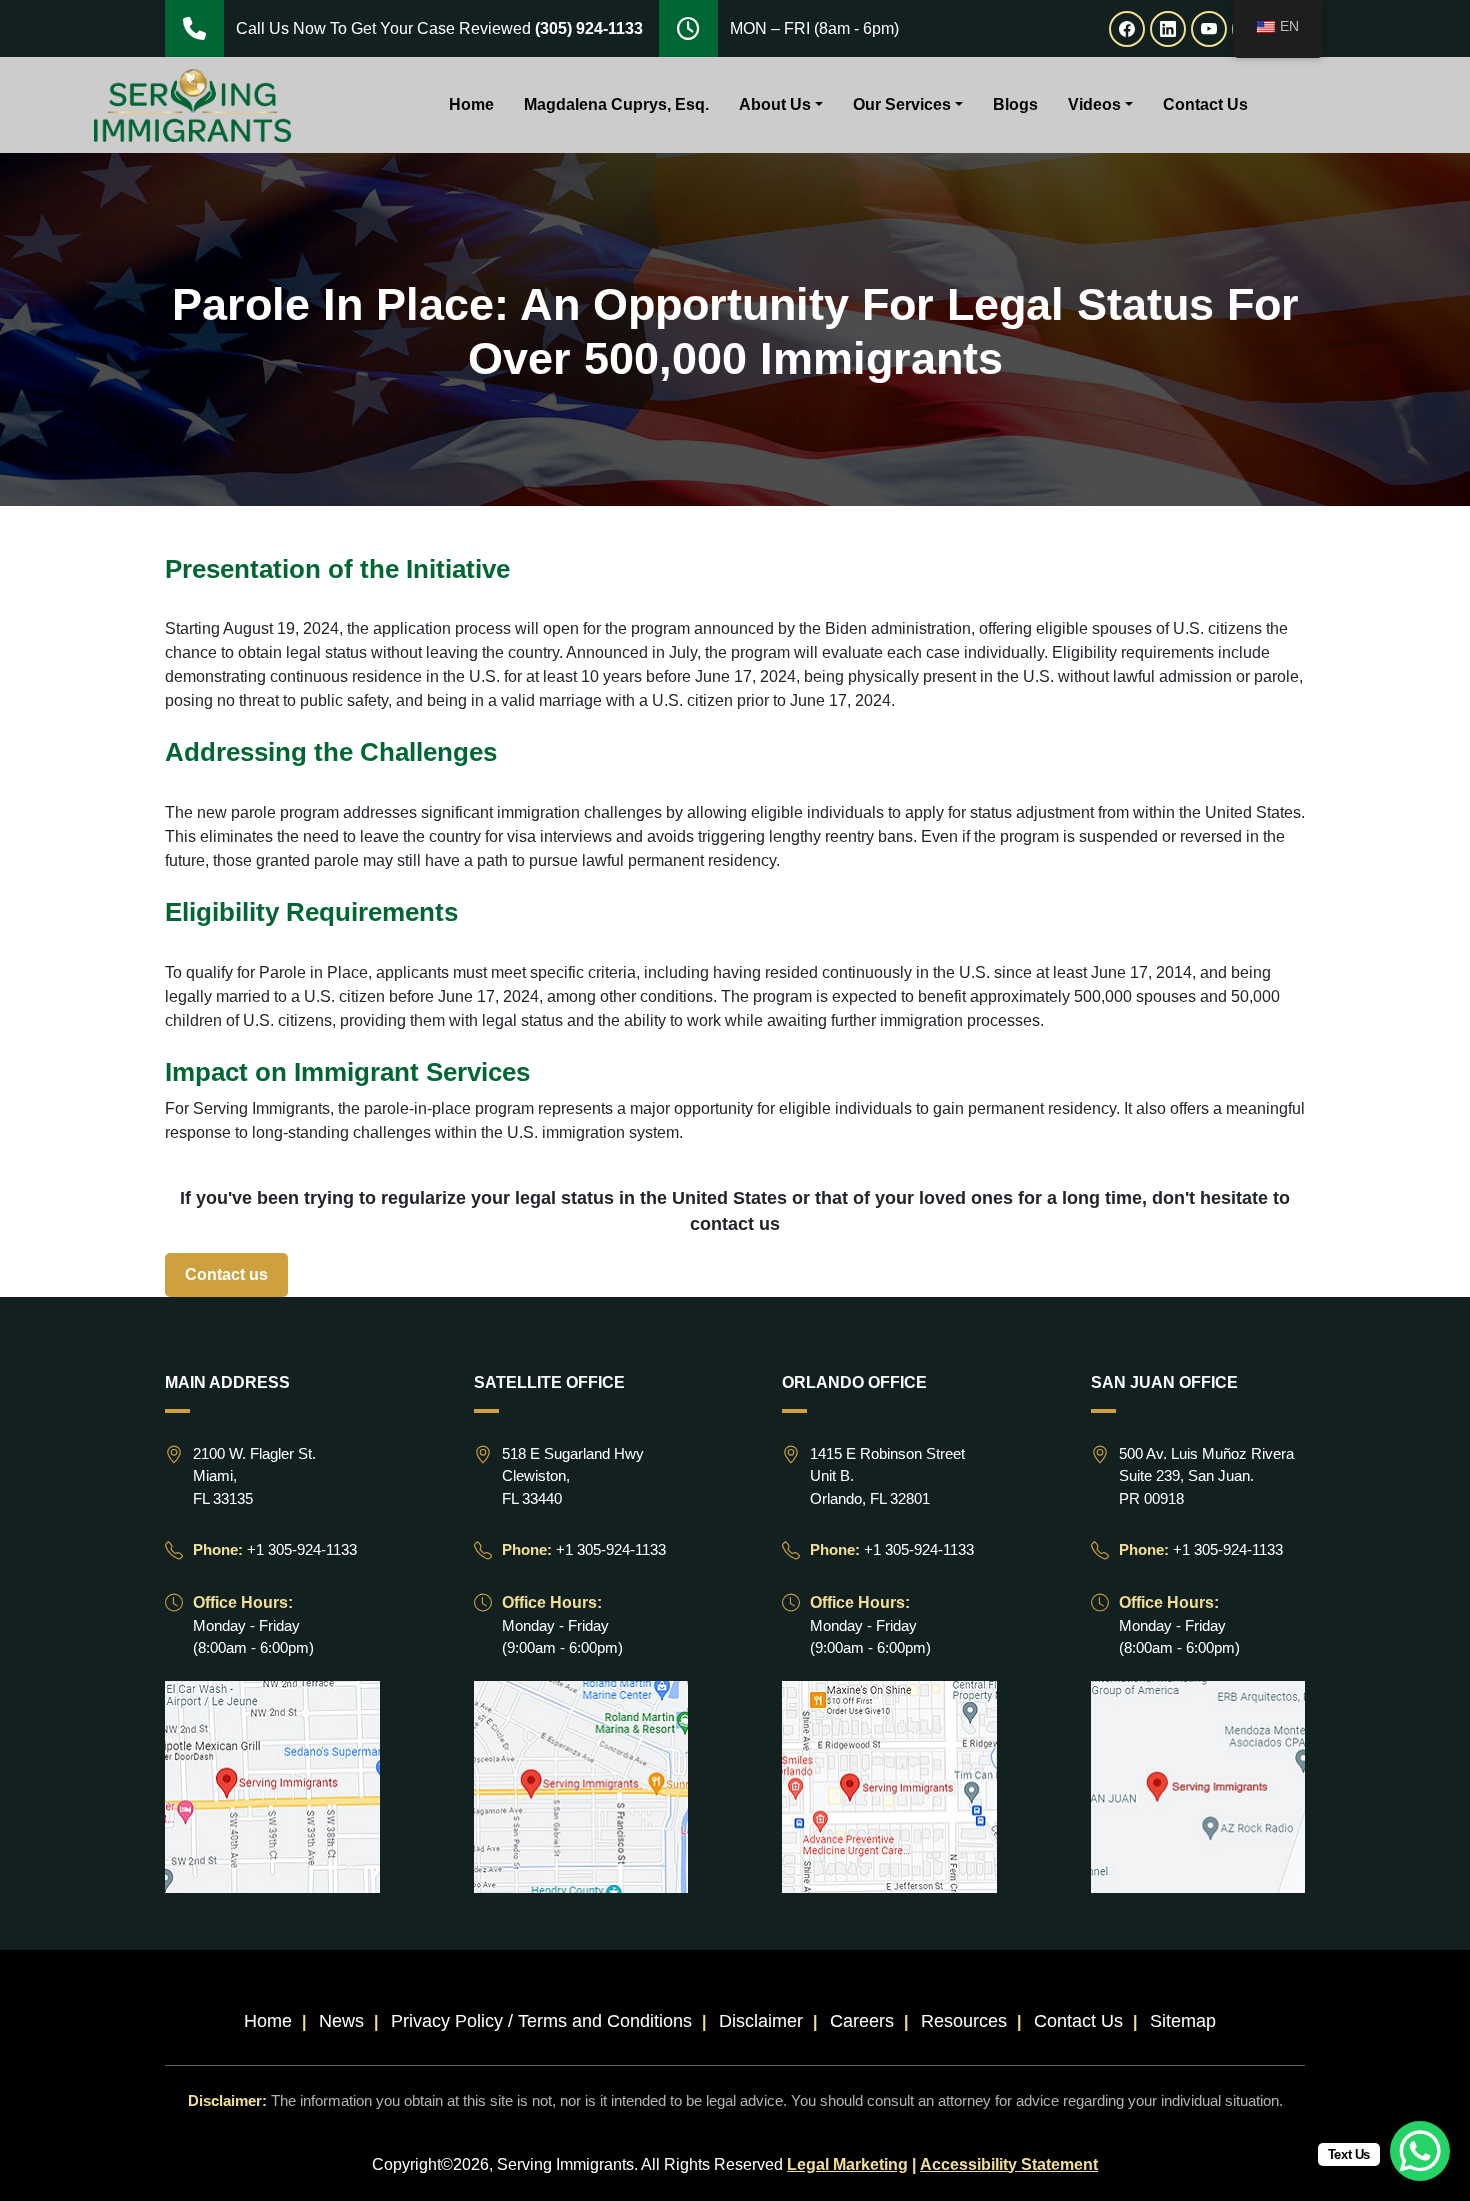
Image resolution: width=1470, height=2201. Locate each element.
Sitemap (1183, 2021)
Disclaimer (761, 2021)
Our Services (902, 104)
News (341, 2021)
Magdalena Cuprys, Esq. (616, 104)
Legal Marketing (847, 2164)
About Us (775, 104)
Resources (964, 2021)
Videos (1094, 104)
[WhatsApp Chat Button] (1420, 2151)
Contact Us (1205, 104)
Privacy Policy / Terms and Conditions (541, 2021)
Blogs (1015, 104)
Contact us (226, 1274)
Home (471, 104)
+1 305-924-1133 (302, 1549)
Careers (862, 2021)
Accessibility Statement (1009, 2164)
